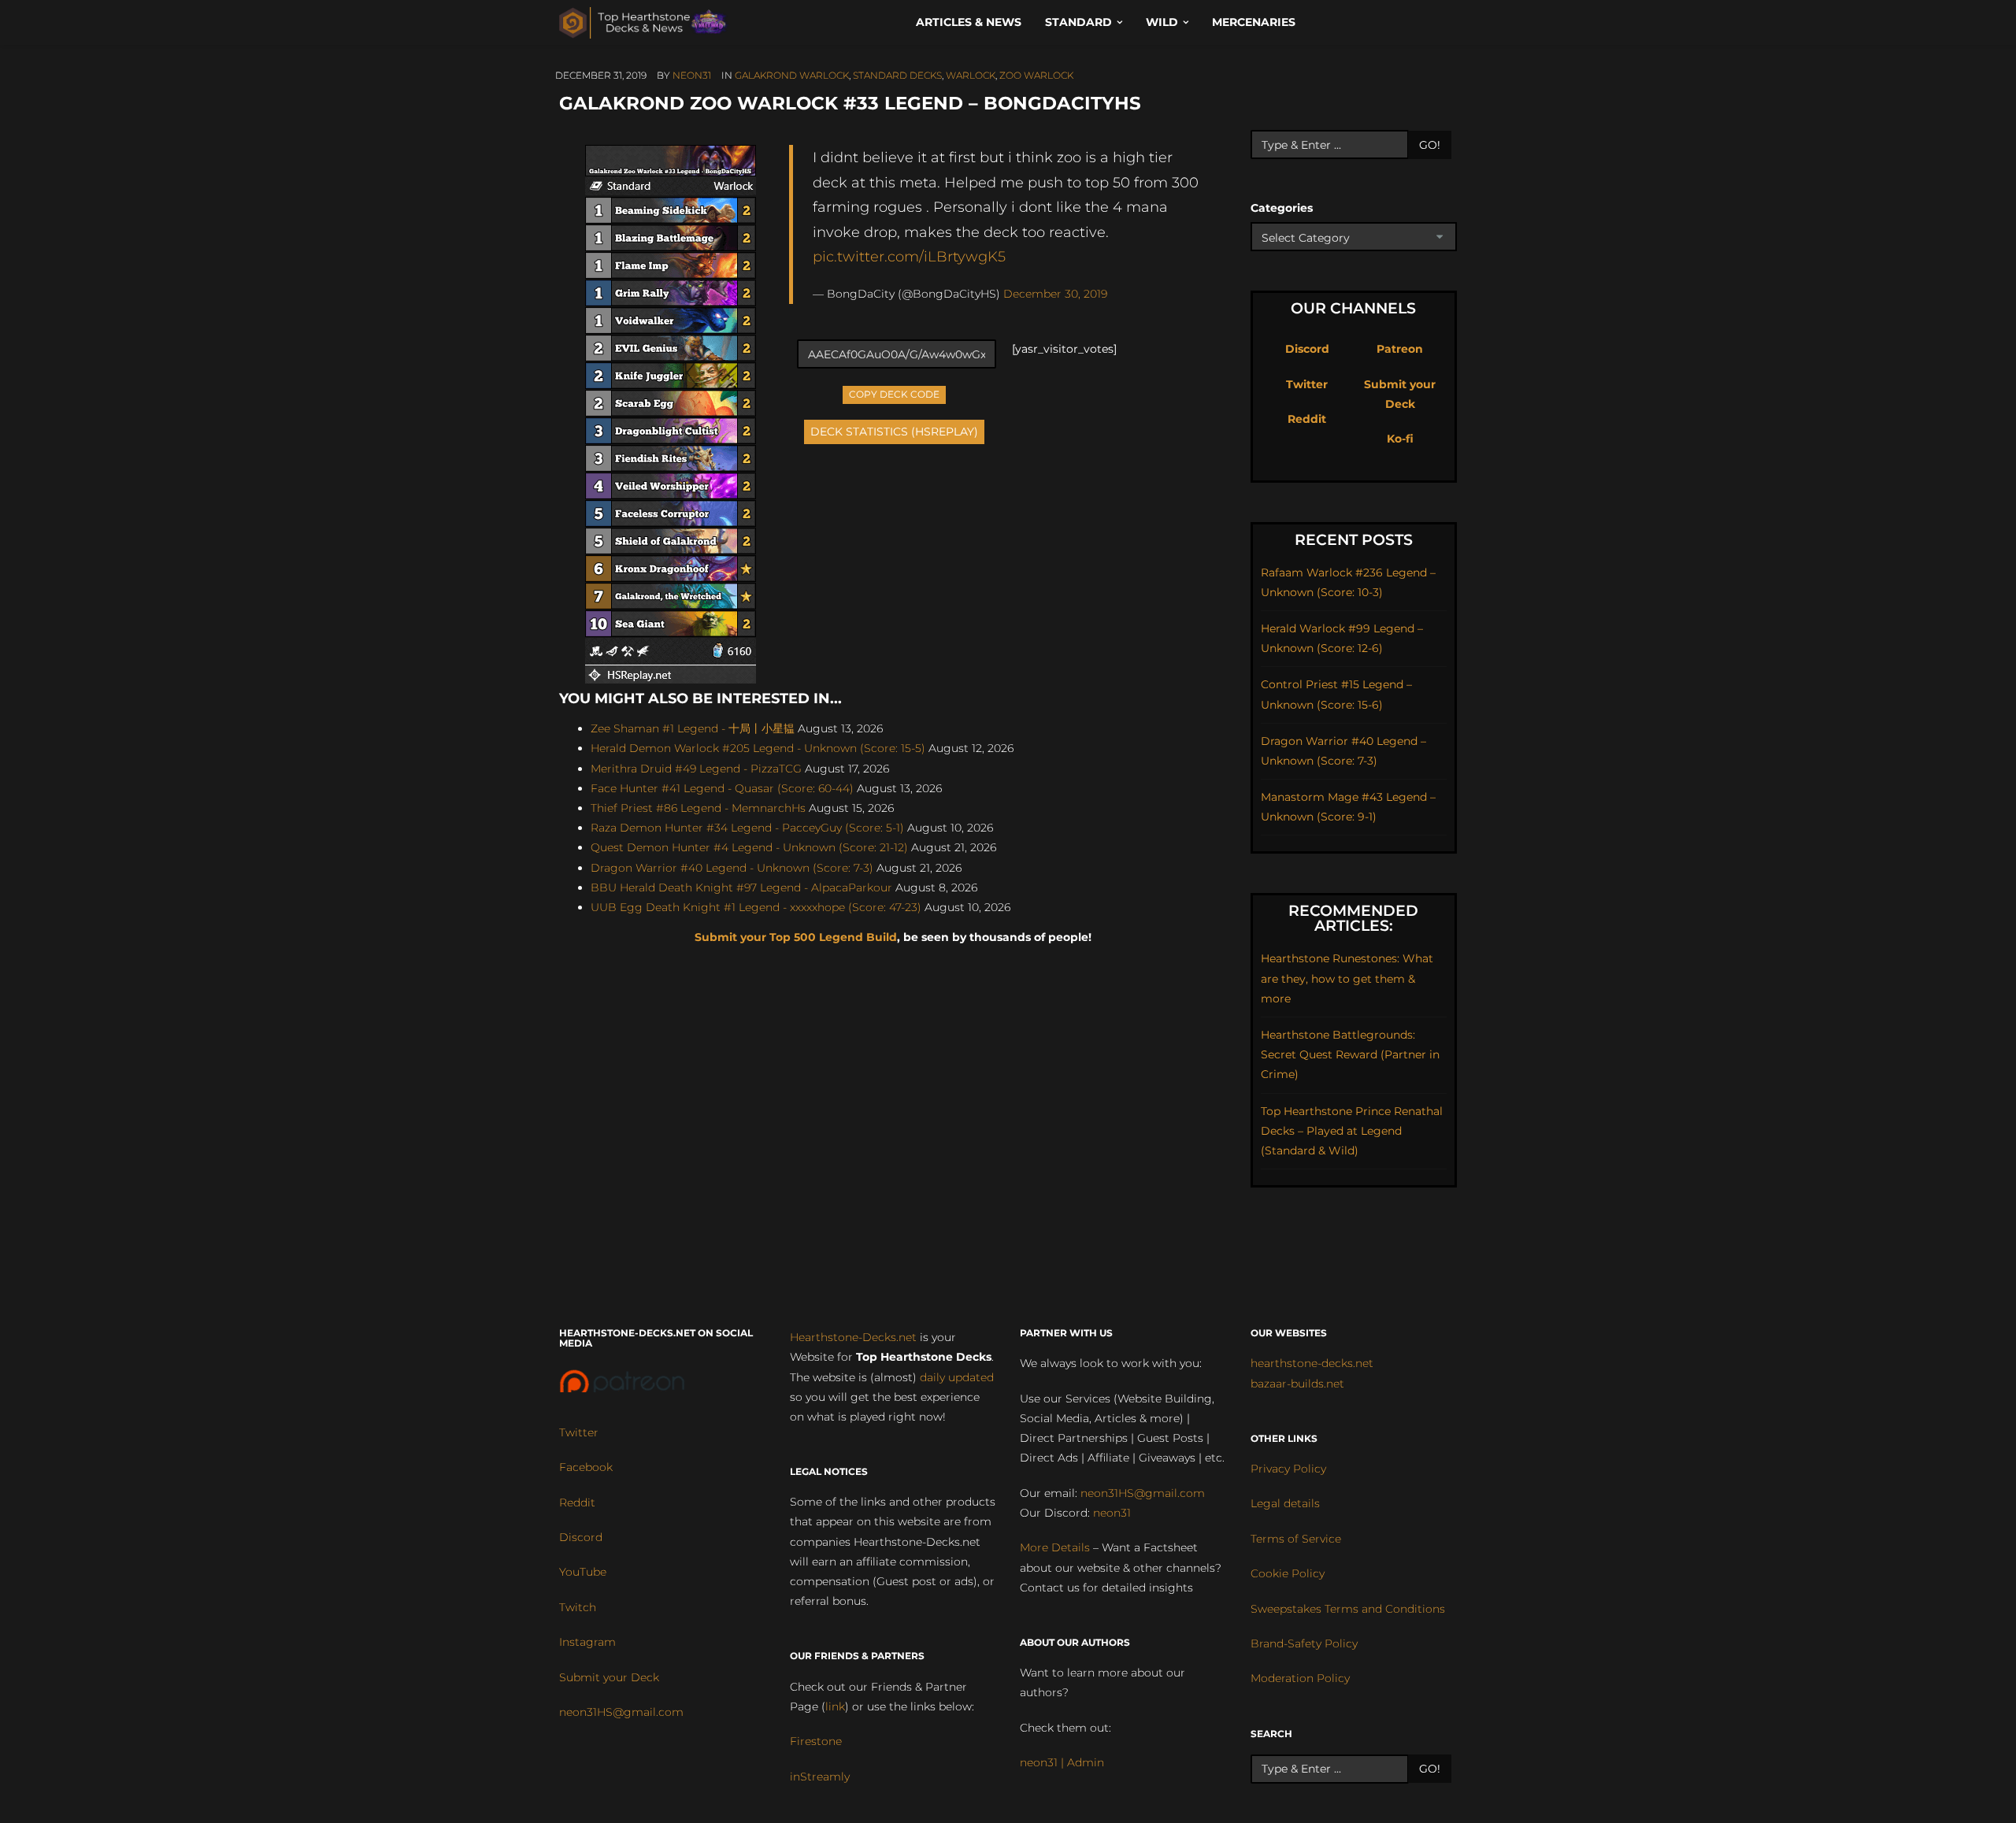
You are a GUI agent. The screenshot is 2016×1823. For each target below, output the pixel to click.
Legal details (1285, 1503)
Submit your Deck (609, 1677)
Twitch (578, 1607)
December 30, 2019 (1055, 294)
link (835, 1706)
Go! (1430, 145)
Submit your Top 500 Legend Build (796, 937)
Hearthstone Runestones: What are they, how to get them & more (1347, 978)
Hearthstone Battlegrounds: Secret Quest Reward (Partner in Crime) (1350, 1054)
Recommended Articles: (1353, 918)
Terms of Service (1296, 1539)
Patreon (1400, 349)
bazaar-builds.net (1297, 1384)
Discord (1307, 349)
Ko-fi (1400, 439)
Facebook (586, 1467)
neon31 (692, 75)
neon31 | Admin (1062, 1762)
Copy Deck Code (895, 393)
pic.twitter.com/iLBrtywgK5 (909, 256)
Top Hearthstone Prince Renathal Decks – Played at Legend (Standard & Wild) (1352, 1131)
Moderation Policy (1300, 1678)
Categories (1282, 208)
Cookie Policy (1288, 1573)
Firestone (816, 1741)
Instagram (587, 1642)
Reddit (1307, 419)
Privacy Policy (1288, 1469)
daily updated (957, 1377)
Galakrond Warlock (792, 75)
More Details (1055, 1547)
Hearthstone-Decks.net (853, 1337)
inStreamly (820, 1777)
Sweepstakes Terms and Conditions (1348, 1609)
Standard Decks (897, 75)
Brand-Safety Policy (1304, 1643)
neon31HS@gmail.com (621, 1712)
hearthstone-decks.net (1312, 1363)
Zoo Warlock (1036, 75)
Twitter (1307, 384)
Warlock (971, 75)
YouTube (583, 1572)
